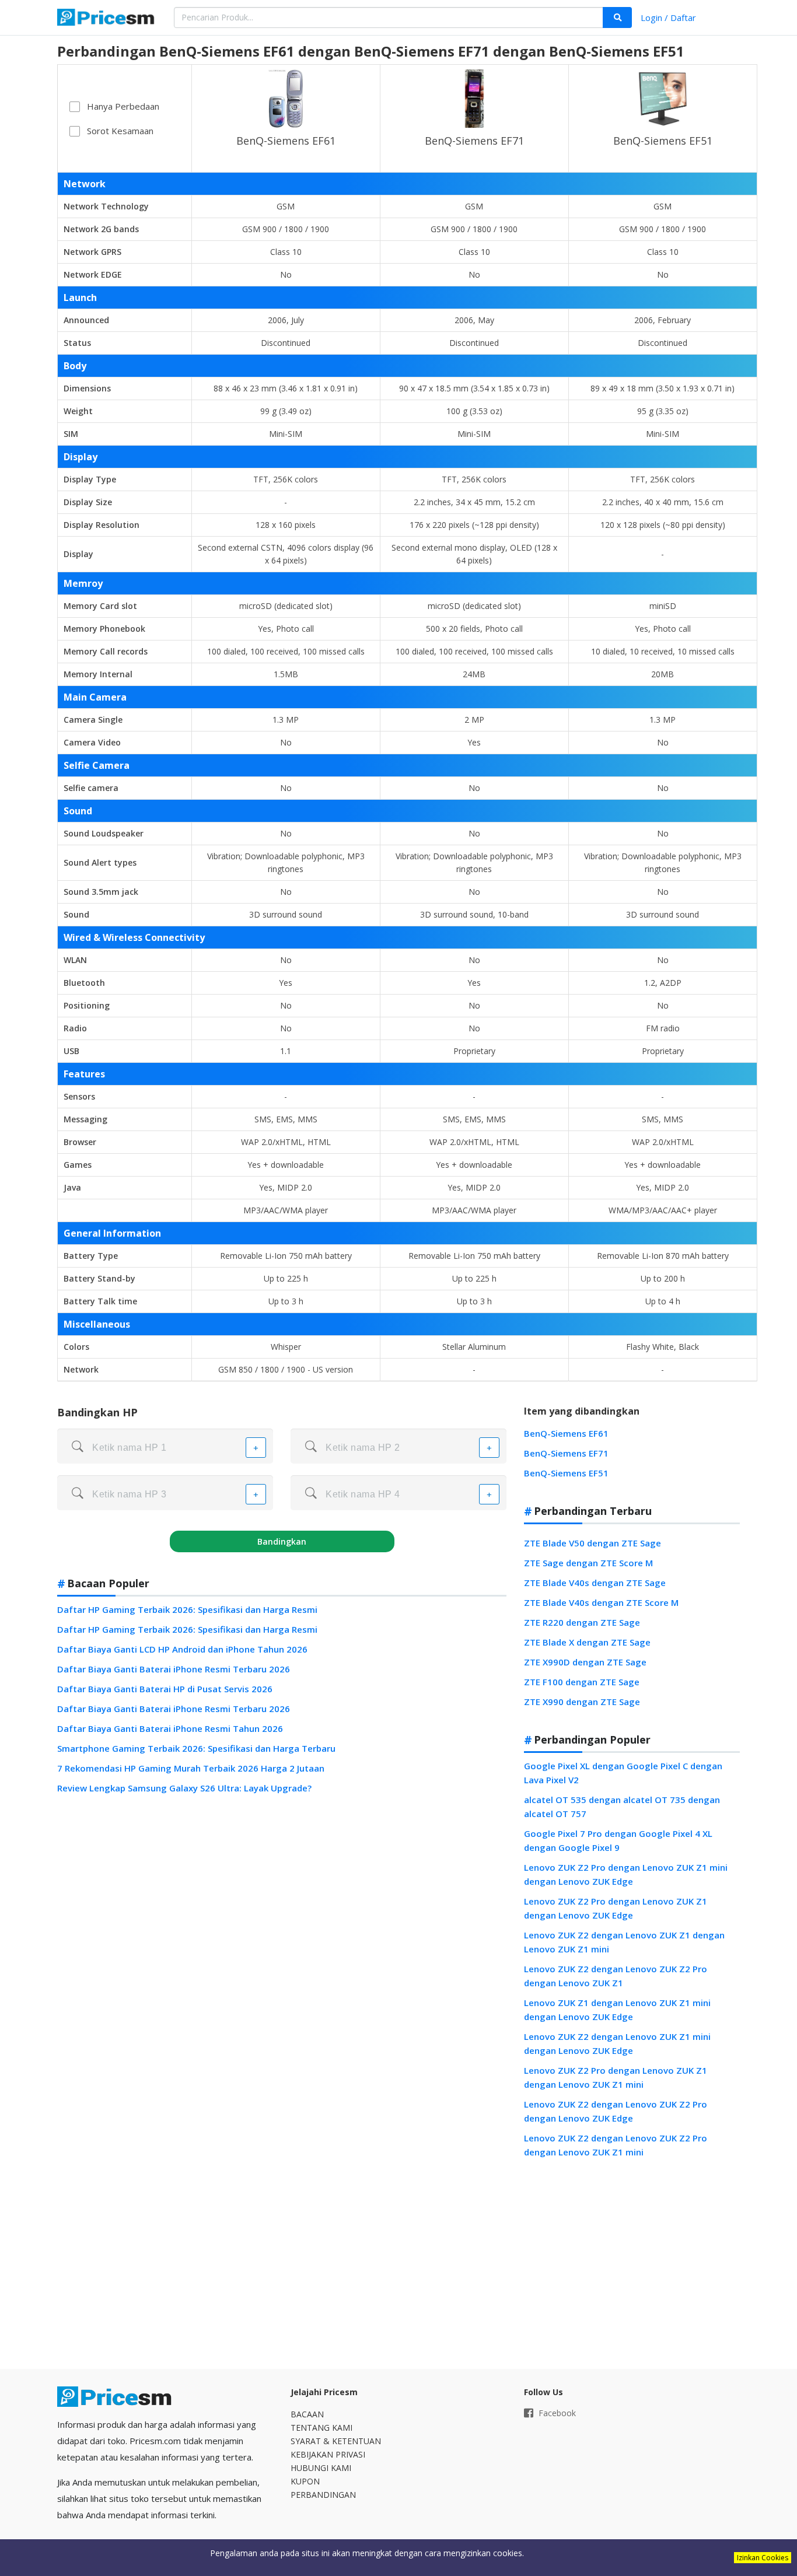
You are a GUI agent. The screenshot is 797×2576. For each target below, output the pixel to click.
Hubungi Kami (321, 2468)
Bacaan (307, 2414)
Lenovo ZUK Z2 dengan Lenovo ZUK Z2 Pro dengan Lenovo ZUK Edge (616, 2111)
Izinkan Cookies (763, 2558)
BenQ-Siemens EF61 (286, 141)
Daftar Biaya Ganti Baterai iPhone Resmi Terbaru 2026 (174, 1669)
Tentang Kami (321, 2428)
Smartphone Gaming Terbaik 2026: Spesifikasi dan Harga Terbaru (196, 1748)
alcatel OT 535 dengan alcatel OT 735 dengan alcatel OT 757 (622, 1807)
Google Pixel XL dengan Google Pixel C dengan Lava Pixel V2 (623, 1773)
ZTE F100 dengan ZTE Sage (582, 1682)
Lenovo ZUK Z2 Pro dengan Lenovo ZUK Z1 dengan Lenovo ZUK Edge (616, 1908)
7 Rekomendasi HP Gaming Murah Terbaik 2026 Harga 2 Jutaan (191, 1768)
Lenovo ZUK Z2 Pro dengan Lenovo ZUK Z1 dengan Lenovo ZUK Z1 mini (616, 2077)
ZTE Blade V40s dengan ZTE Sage (595, 1583)
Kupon (305, 2481)
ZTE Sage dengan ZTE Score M (588, 1563)
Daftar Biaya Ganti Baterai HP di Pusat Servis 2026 (165, 1689)
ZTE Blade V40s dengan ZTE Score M (601, 1602)
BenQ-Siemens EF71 (474, 141)
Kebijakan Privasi (328, 2454)
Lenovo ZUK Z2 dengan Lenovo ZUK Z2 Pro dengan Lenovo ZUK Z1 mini (616, 2145)
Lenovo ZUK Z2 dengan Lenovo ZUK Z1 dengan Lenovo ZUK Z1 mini (624, 1942)
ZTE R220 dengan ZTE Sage (582, 1622)
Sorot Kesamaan (120, 131)
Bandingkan (282, 1541)
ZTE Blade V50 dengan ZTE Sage (592, 1543)
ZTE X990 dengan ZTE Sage (582, 1702)
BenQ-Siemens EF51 (663, 141)
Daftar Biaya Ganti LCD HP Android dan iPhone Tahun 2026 (182, 1649)
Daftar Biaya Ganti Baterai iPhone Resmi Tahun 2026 (170, 1728)
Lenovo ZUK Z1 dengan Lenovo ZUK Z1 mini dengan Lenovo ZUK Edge (617, 2010)
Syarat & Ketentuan (336, 2441)
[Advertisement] (632, 2264)
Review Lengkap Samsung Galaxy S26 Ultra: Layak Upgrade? (184, 1788)
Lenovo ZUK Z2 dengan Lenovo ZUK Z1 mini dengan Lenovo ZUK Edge (617, 2043)
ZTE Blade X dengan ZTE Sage (587, 1642)
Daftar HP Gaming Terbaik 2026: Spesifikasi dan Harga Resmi (187, 1609)
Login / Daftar (668, 17)
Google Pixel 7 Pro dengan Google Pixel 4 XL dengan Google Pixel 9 (618, 1840)
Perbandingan (323, 2495)
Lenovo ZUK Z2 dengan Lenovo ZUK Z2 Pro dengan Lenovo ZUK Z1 (616, 1976)
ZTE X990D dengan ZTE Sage (585, 1662)
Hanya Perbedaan (123, 106)
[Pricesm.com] (107, 19)
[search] (617, 17)
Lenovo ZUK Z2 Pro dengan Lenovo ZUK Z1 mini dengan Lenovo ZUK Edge (626, 1874)
